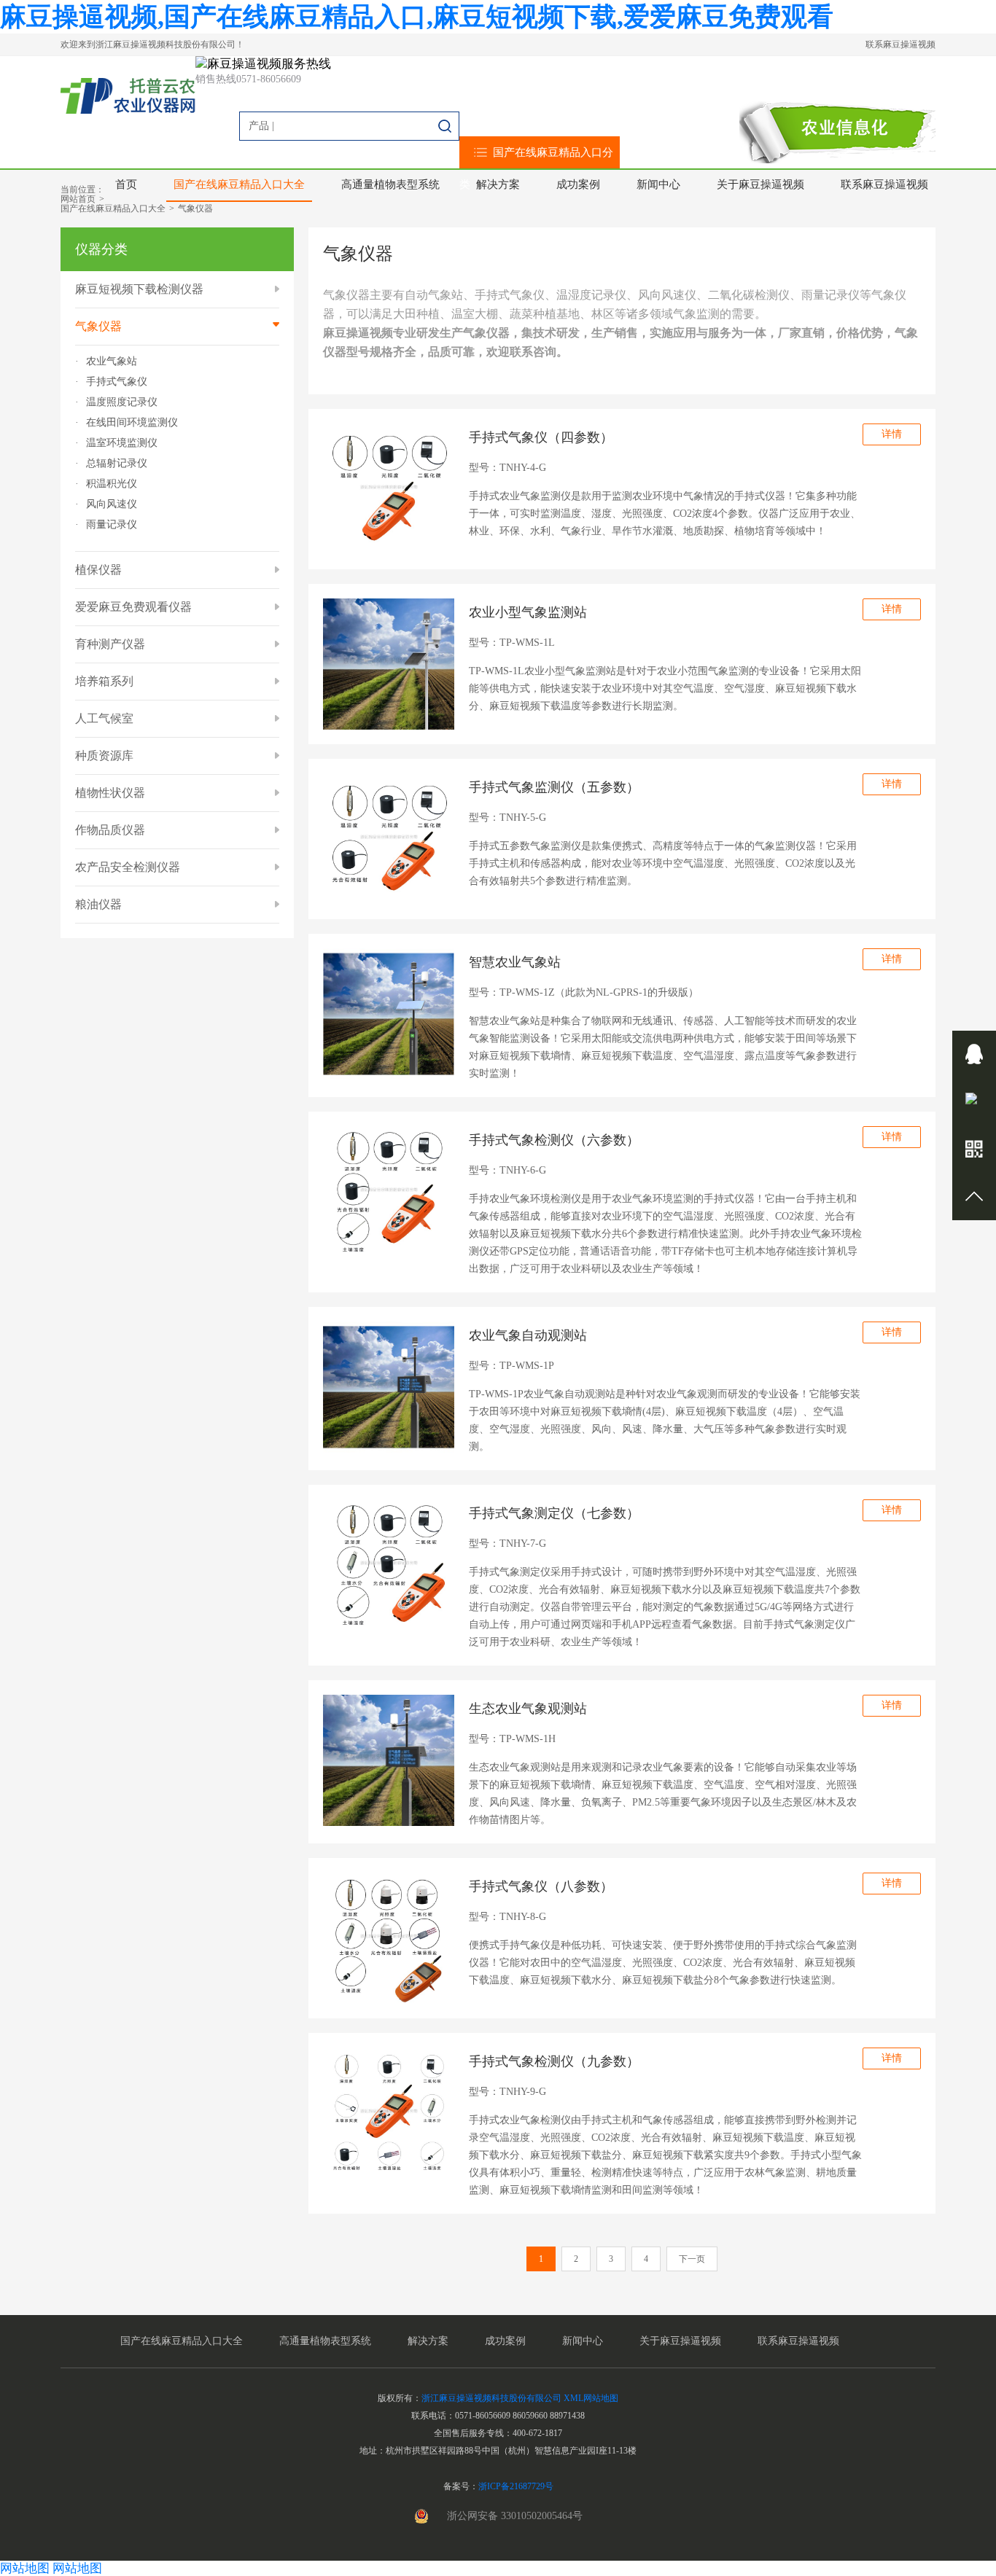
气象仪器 (195, 208)
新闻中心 (658, 184)
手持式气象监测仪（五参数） (554, 787)
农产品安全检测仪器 (128, 867)
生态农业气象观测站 (528, 1709)
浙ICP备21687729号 (516, 2486)
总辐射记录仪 (117, 464)
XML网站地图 (591, 2398)
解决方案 (498, 184)
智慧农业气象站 (515, 962)
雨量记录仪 (112, 525)
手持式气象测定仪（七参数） (554, 1513)
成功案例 (578, 184)
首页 (126, 184)
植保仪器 (98, 570)
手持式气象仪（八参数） (541, 1886)
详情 (892, 434)
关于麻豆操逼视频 (760, 184)
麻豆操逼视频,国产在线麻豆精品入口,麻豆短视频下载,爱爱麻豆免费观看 (417, 17)
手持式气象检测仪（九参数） (554, 2061)
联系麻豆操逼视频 (900, 44)
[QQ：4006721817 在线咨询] (974, 1054)
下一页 (692, 2259)
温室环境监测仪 (122, 443)
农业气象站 (112, 362)
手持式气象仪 (117, 382)
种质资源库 (104, 756)
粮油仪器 (98, 904)
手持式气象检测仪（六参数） (554, 1140)
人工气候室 (104, 718)
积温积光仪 (112, 484)
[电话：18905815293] (974, 1102)
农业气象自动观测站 (528, 1335)
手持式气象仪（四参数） (541, 437)
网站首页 (78, 199)
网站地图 (25, 2568)
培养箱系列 (104, 681)
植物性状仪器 (110, 793)
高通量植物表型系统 (390, 184)
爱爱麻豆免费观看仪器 (133, 607)
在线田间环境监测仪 (132, 423)
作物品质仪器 (110, 830)
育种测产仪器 (110, 644)
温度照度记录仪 (122, 402)
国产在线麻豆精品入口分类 (536, 168)
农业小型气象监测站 (528, 612)
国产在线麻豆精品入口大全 (239, 184)
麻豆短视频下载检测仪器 (139, 289)
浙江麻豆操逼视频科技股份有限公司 (491, 2398)
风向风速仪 (112, 504)
